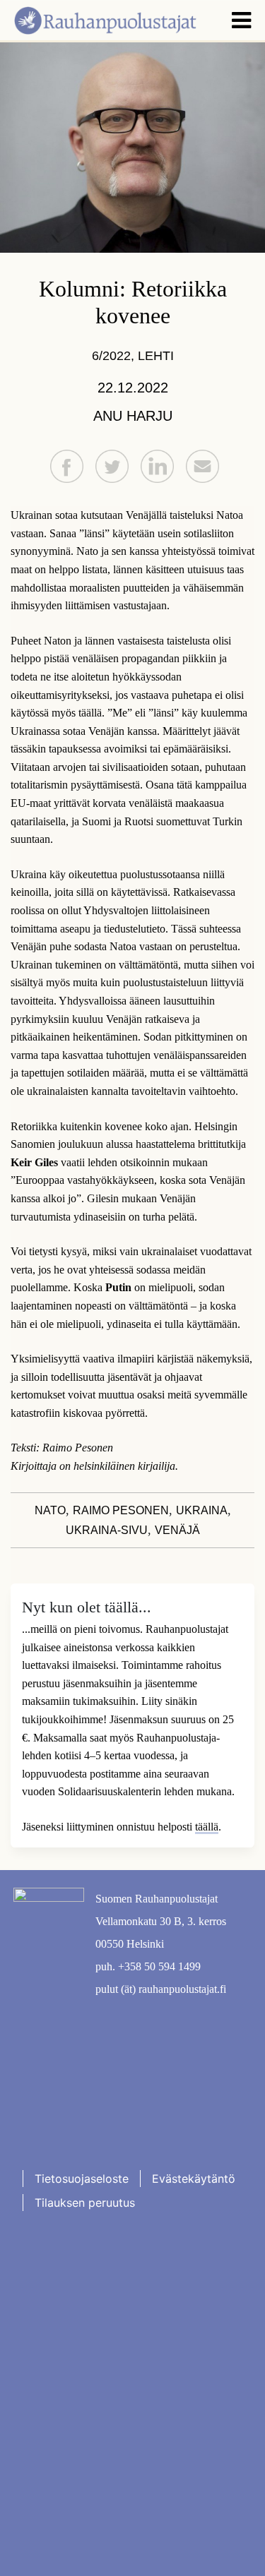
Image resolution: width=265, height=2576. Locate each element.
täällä (207, 1827)
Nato (50, 1510)
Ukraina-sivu (107, 1530)
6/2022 (111, 356)
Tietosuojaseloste (82, 2179)
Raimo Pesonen (121, 1510)
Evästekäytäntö (194, 2179)
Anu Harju (133, 416)
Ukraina (202, 1510)
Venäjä (177, 1530)
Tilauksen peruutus (85, 2203)
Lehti (156, 356)
